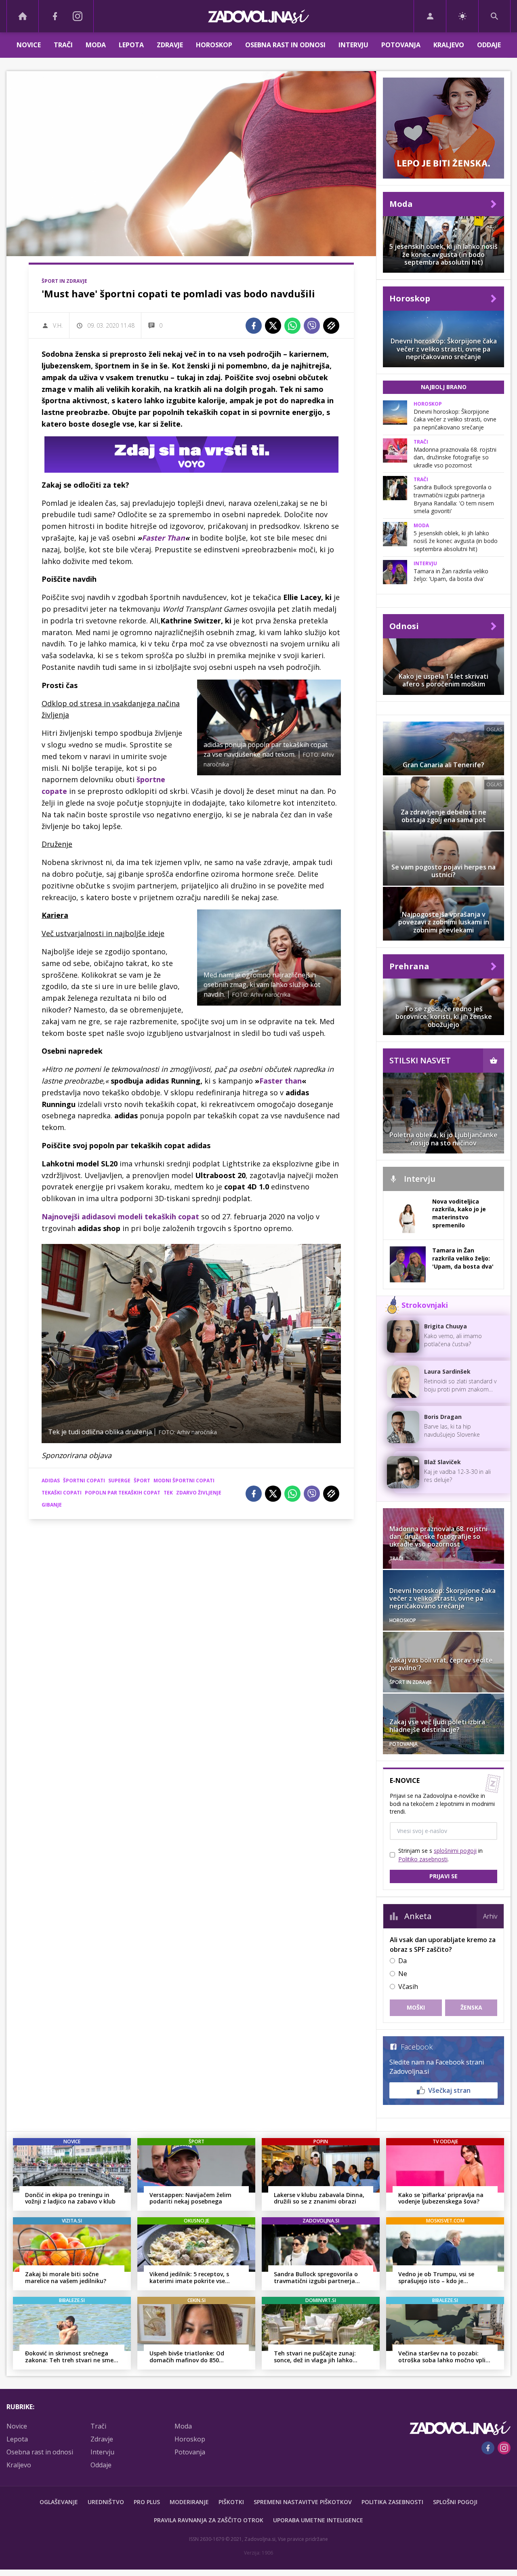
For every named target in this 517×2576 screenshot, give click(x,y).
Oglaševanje (59, 2502)
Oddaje (489, 45)
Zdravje (170, 45)
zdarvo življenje (199, 1493)
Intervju (353, 45)
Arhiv (490, 1916)
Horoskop (214, 45)
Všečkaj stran (449, 2090)
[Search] (494, 16)
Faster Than (163, 538)
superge (119, 1481)
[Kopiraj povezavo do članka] (331, 326)
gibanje (52, 1505)
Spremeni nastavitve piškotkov (303, 2502)
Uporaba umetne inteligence (318, 2520)
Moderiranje (189, 2502)
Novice (29, 45)
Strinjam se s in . (440, 1855)
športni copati (84, 1481)
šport (142, 1481)
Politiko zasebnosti (423, 1859)
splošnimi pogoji (455, 1851)
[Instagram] (78, 16)
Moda (96, 45)
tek (168, 1493)
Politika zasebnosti (392, 2502)
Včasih (408, 1987)
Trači (63, 45)
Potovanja (401, 45)
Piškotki (231, 2502)
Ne (403, 1974)
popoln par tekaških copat (123, 1493)
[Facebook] (55, 16)
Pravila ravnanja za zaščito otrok (209, 2520)
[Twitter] (273, 326)
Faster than (281, 1081)
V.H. (58, 325)
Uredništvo (106, 2502)
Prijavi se (443, 1876)
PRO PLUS (147, 2502)
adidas (51, 1481)
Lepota (131, 45)
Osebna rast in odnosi (285, 45)
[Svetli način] (462, 16)
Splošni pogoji (455, 2502)
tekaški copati (62, 1493)
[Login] (430, 16)
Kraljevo (449, 45)
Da (402, 1961)
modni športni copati (184, 1481)
